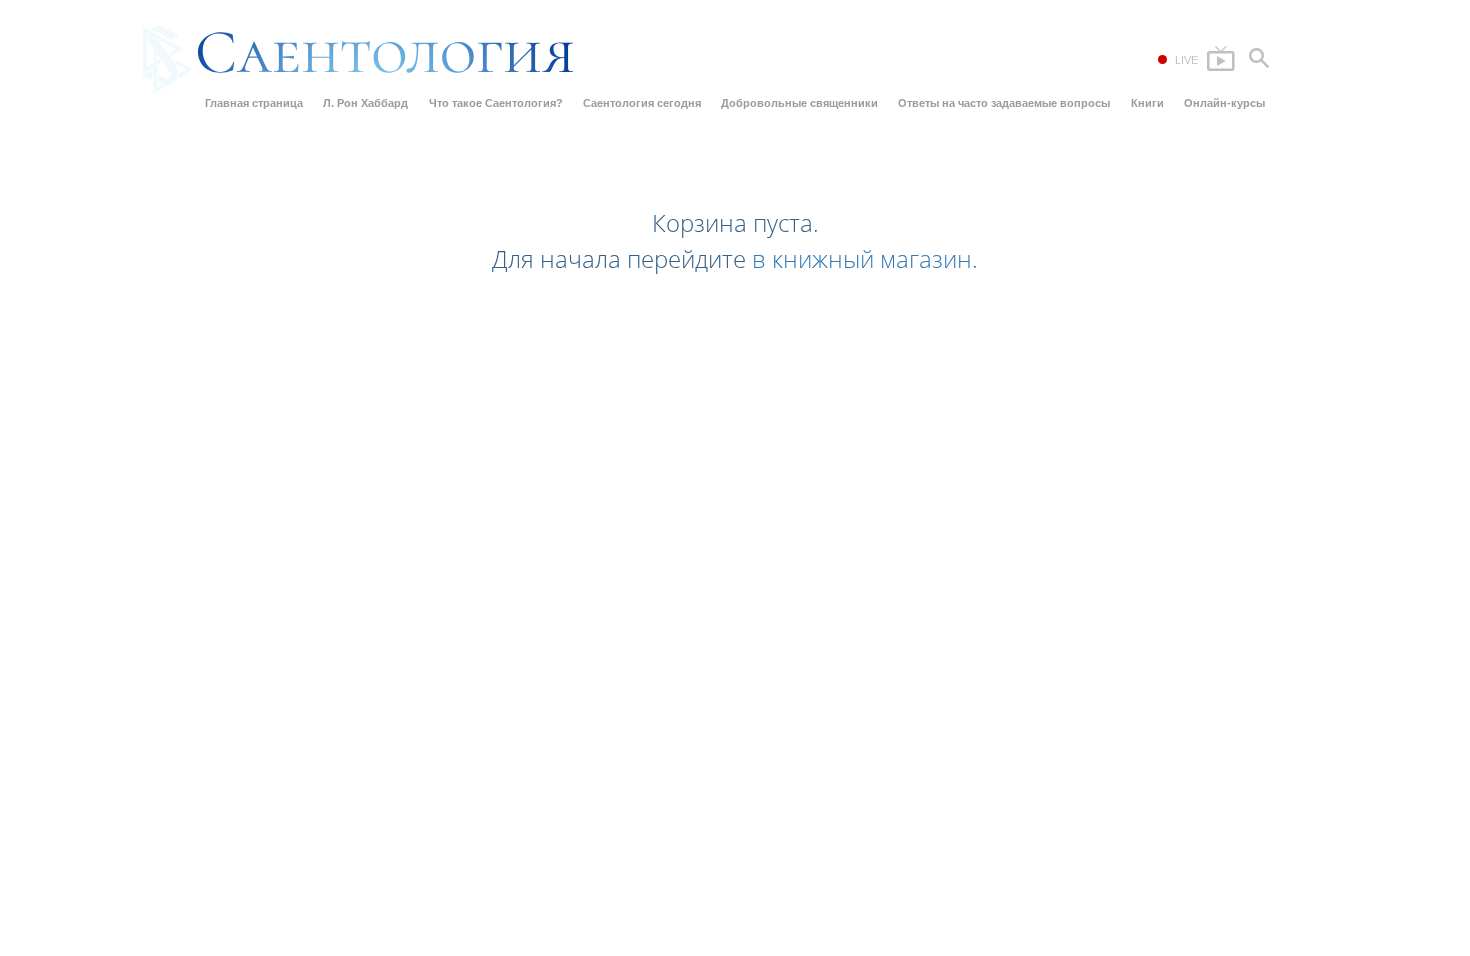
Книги (1147, 103)
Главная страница (254, 103)
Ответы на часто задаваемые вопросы (1004, 103)
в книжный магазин (862, 258)
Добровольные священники (799, 103)
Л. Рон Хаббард (365, 103)
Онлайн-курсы (1224, 103)
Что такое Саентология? (496, 103)
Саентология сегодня (642, 103)
